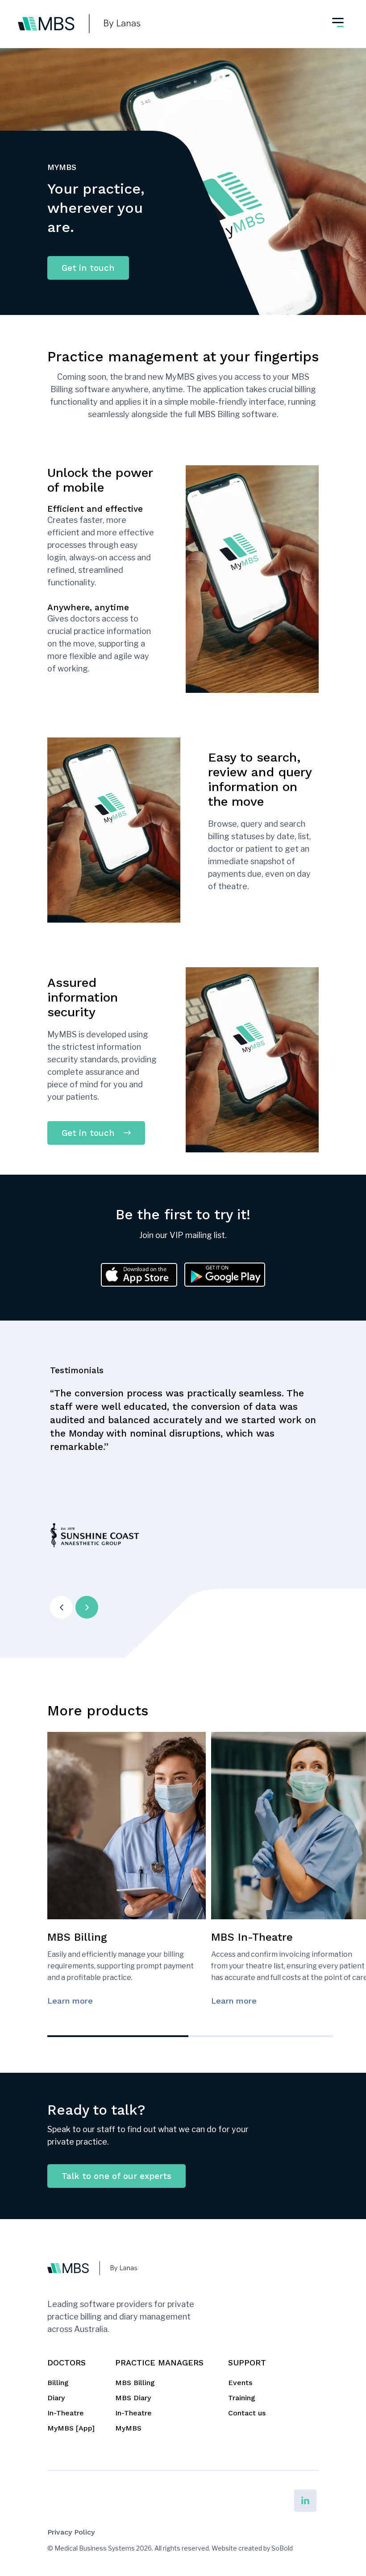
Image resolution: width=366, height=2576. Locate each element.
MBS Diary (133, 2398)
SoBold (282, 2548)
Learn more (70, 2001)
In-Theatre (66, 2413)
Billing (58, 2383)
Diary (56, 2398)
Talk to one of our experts (116, 2176)
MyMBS (128, 2428)
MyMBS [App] (71, 2428)
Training (242, 2398)
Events (240, 2383)
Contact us (247, 2413)
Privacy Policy (71, 2532)
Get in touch (88, 268)
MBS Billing (135, 2383)
